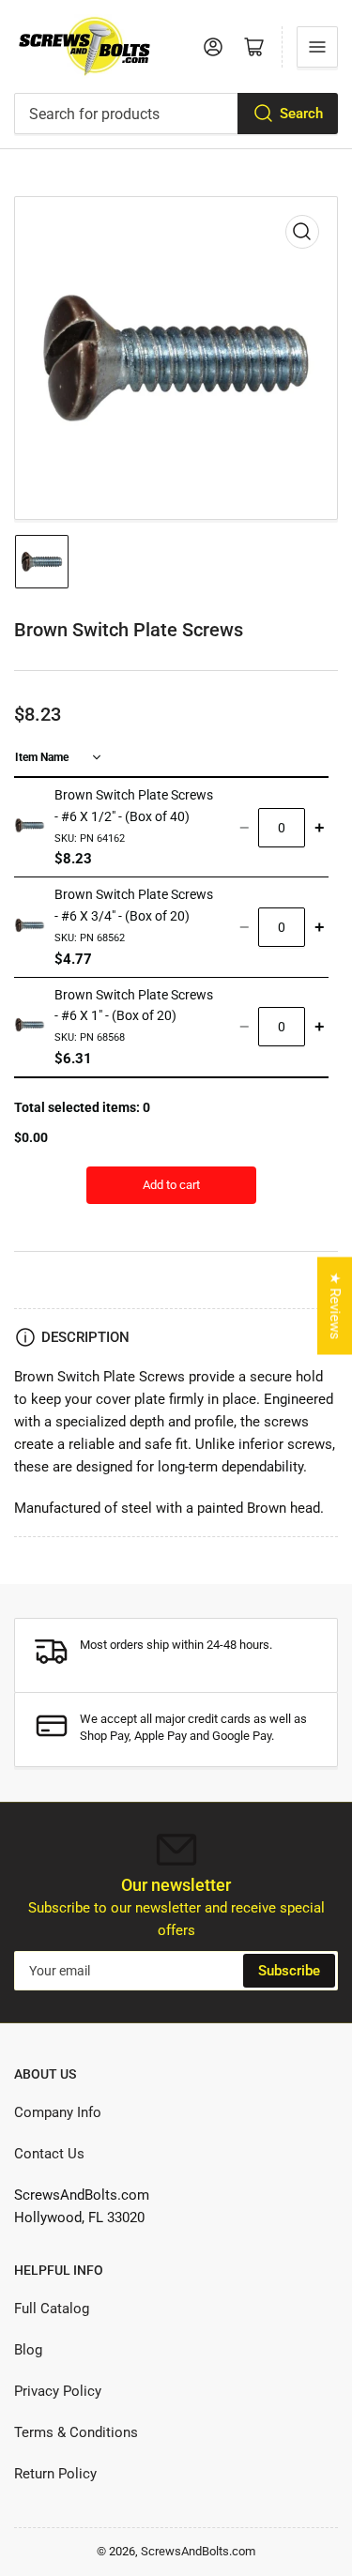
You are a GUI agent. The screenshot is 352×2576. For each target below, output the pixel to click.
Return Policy (55, 2474)
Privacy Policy (58, 2391)
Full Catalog (52, 2309)
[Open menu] (317, 47)
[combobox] (176, 114)
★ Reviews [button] (335, 1305)
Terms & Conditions (76, 2432)
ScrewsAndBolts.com (198, 2551)
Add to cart (171, 1185)
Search (301, 114)
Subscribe (289, 1971)
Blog (28, 2350)
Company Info (58, 2112)
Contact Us (49, 2154)
